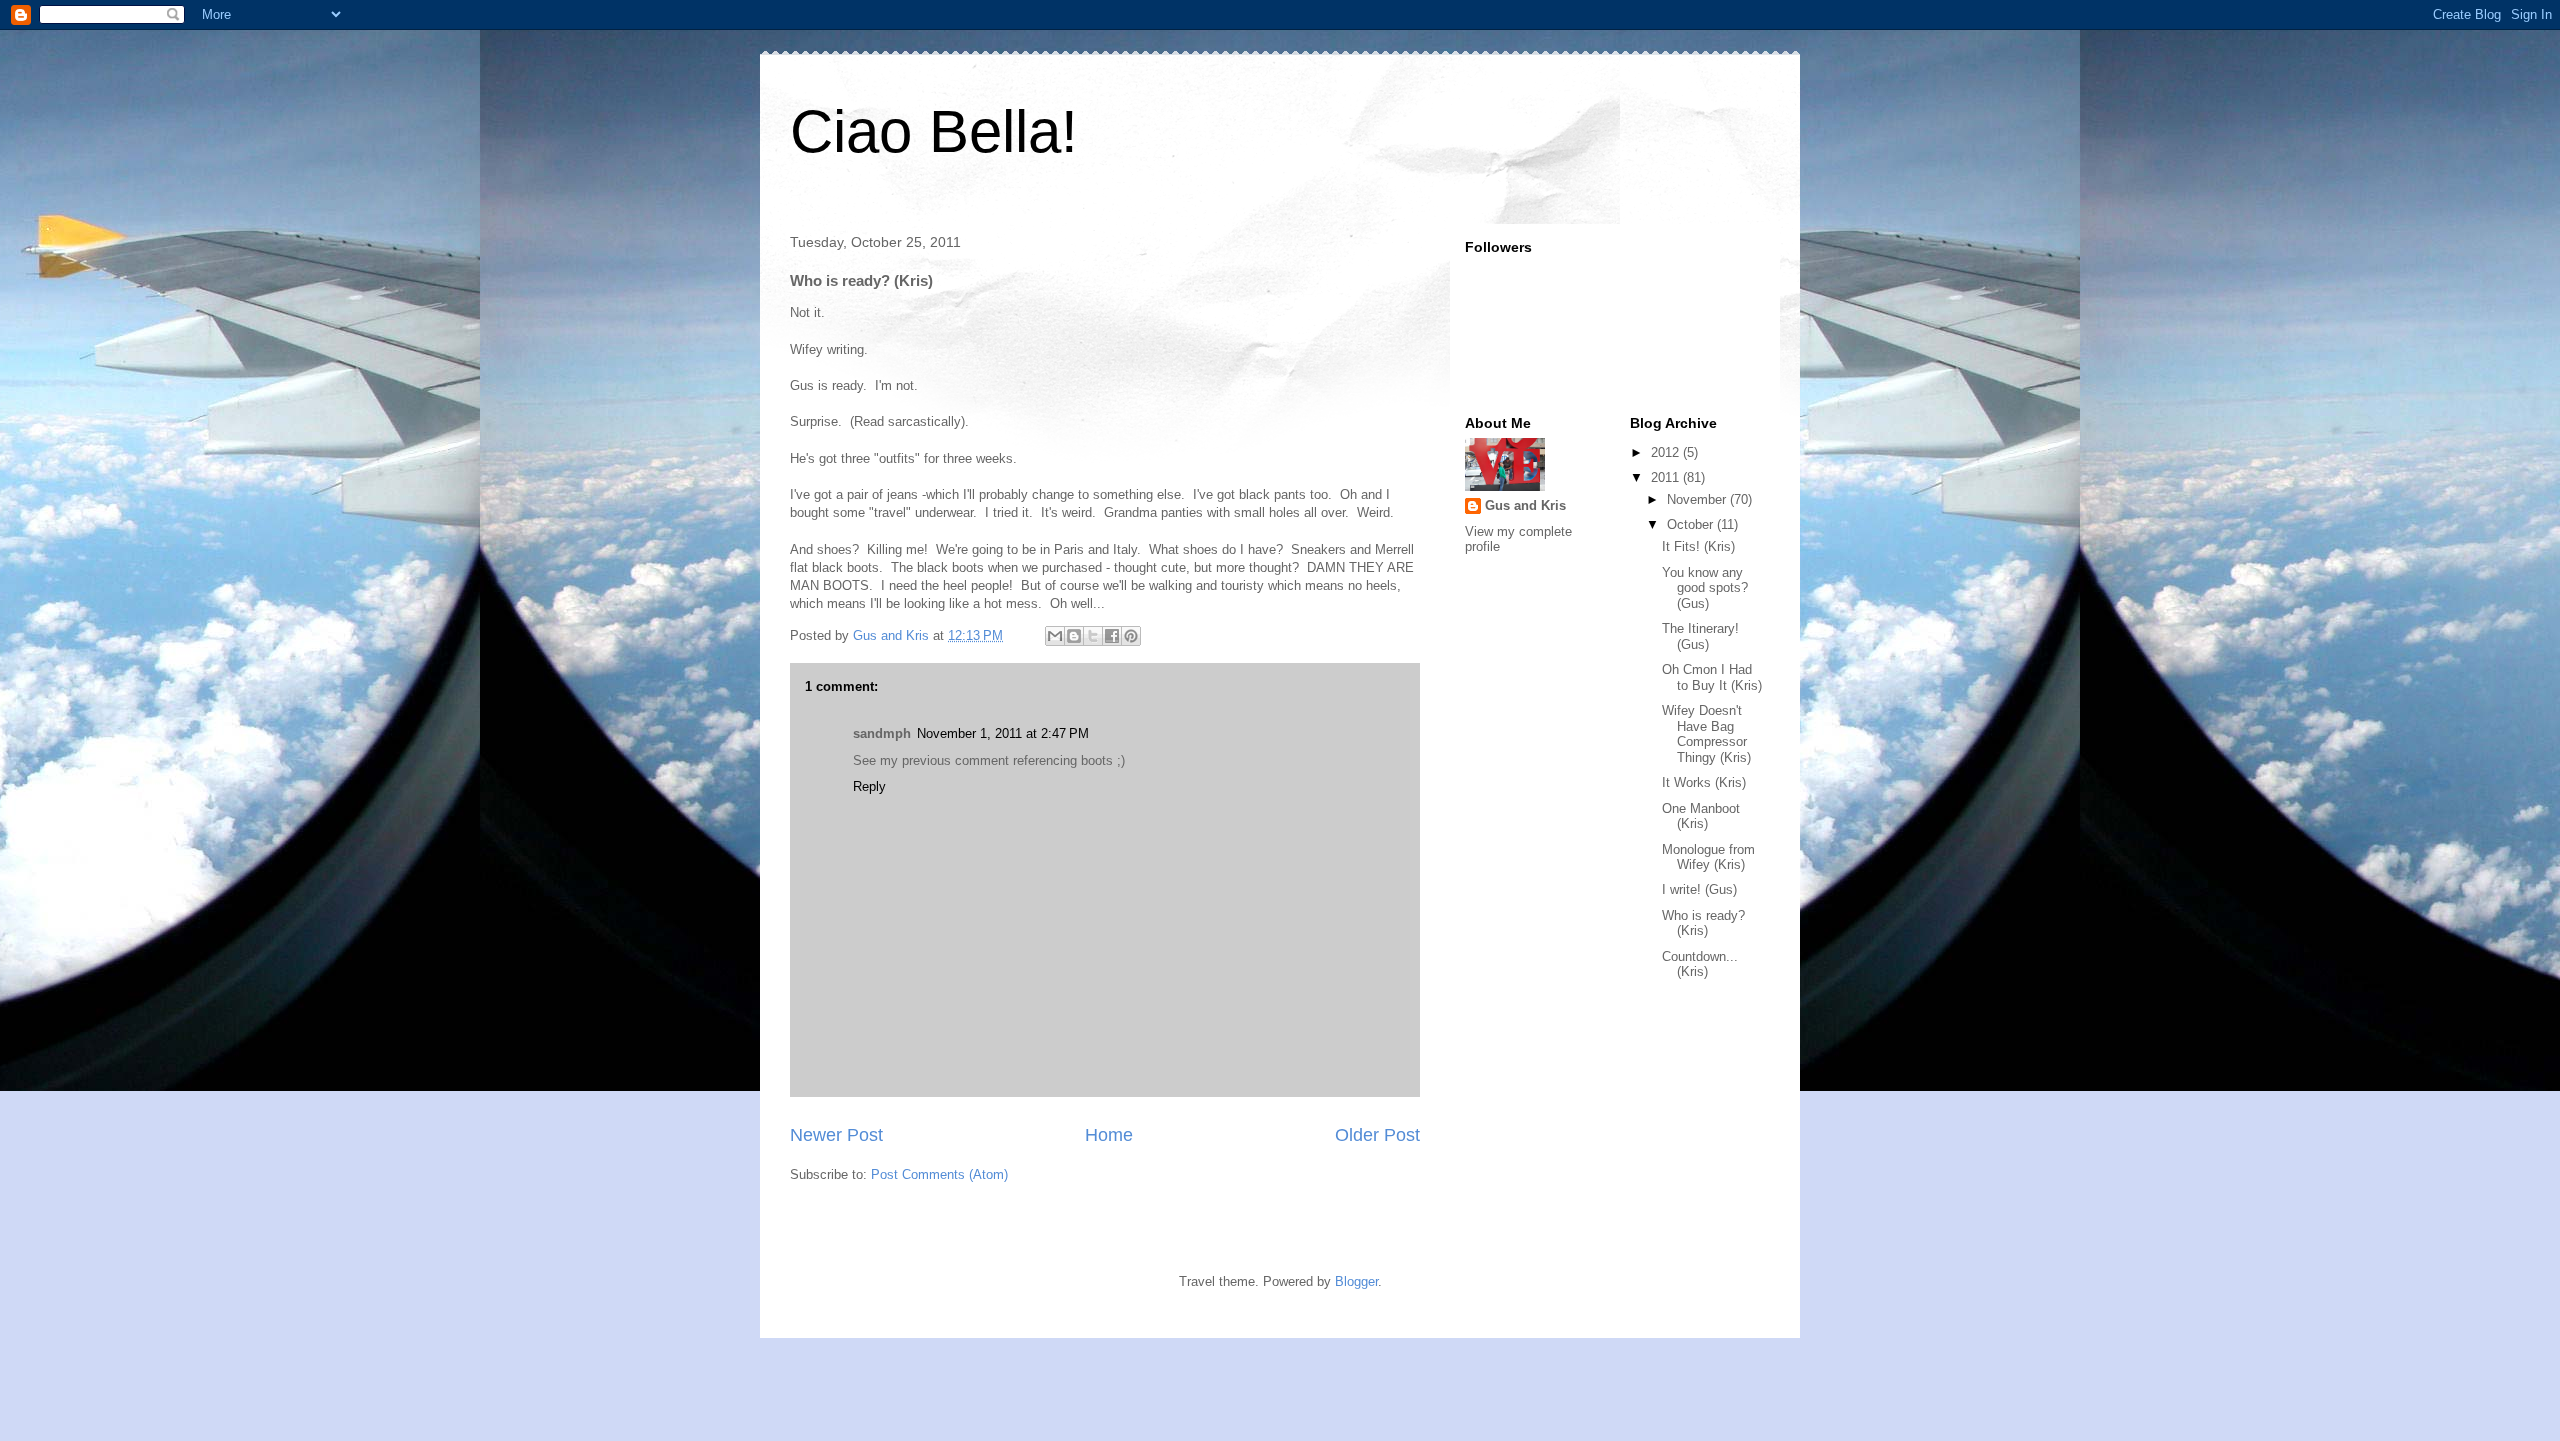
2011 (1667, 477)
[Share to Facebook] (1112, 636)
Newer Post (836, 1135)
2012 (1667, 452)
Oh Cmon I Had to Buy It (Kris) (1712, 677)
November (1698, 499)
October (1692, 524)
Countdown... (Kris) (1700, 964)
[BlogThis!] (1074, 636)
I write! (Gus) (1699, 889)
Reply (869, 786)
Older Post (1377, 1135)
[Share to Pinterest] (1131, 636)
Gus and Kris (1525, 505)
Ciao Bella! (934, 131)
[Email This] (1055, 636)
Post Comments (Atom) (939, 1174)
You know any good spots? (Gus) (1705, 588)
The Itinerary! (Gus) (1700, 636)
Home (1109, 1135)
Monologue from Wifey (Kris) (1708, 857)
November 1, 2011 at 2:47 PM (1003, 733)
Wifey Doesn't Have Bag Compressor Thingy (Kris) (1706, 734)
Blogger (1356, 1281)
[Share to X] (1093, 636)
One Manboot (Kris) (1701, 816)
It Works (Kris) (1704, 782)
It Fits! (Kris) (1698, 546)
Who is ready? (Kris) (1703, 923)
